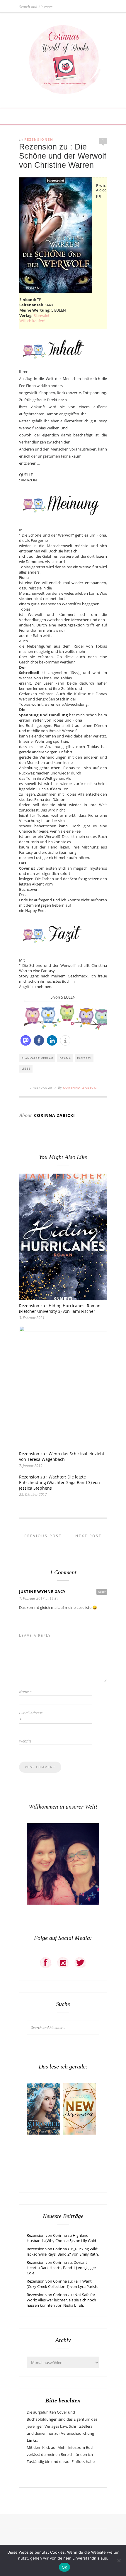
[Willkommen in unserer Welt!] (63, 1903)
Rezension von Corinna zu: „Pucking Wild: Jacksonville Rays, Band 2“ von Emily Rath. (63, 2251)
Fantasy (84, 1058)
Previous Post (42, 1536)
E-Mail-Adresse (31, 1716)
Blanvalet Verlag (37, 1058)
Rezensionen (39, 139)
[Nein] (119, 2560)
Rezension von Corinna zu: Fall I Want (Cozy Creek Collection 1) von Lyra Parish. (62, 2284)
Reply (102, 1592)
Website (25, 1741)
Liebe (26, 1068)
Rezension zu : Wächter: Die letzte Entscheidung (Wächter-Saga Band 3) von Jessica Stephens (59, 1482)
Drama (65, 1058)
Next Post (89, 1536)
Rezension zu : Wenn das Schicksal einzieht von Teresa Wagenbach (62, 1456)
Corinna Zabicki (80, 1088)
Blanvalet (41, 315)
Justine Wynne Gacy (42, 1592)
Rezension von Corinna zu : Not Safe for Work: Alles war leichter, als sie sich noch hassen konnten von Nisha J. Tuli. (61, 2300)
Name (25, 1692)
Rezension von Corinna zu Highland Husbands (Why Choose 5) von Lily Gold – (63, 2238)
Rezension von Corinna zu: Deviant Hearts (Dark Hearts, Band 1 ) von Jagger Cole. (61, 2268)
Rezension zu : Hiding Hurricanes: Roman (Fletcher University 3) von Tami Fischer (60, 1308)
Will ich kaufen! (32, 321)
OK (65, 2567)
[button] (26, 1040)
